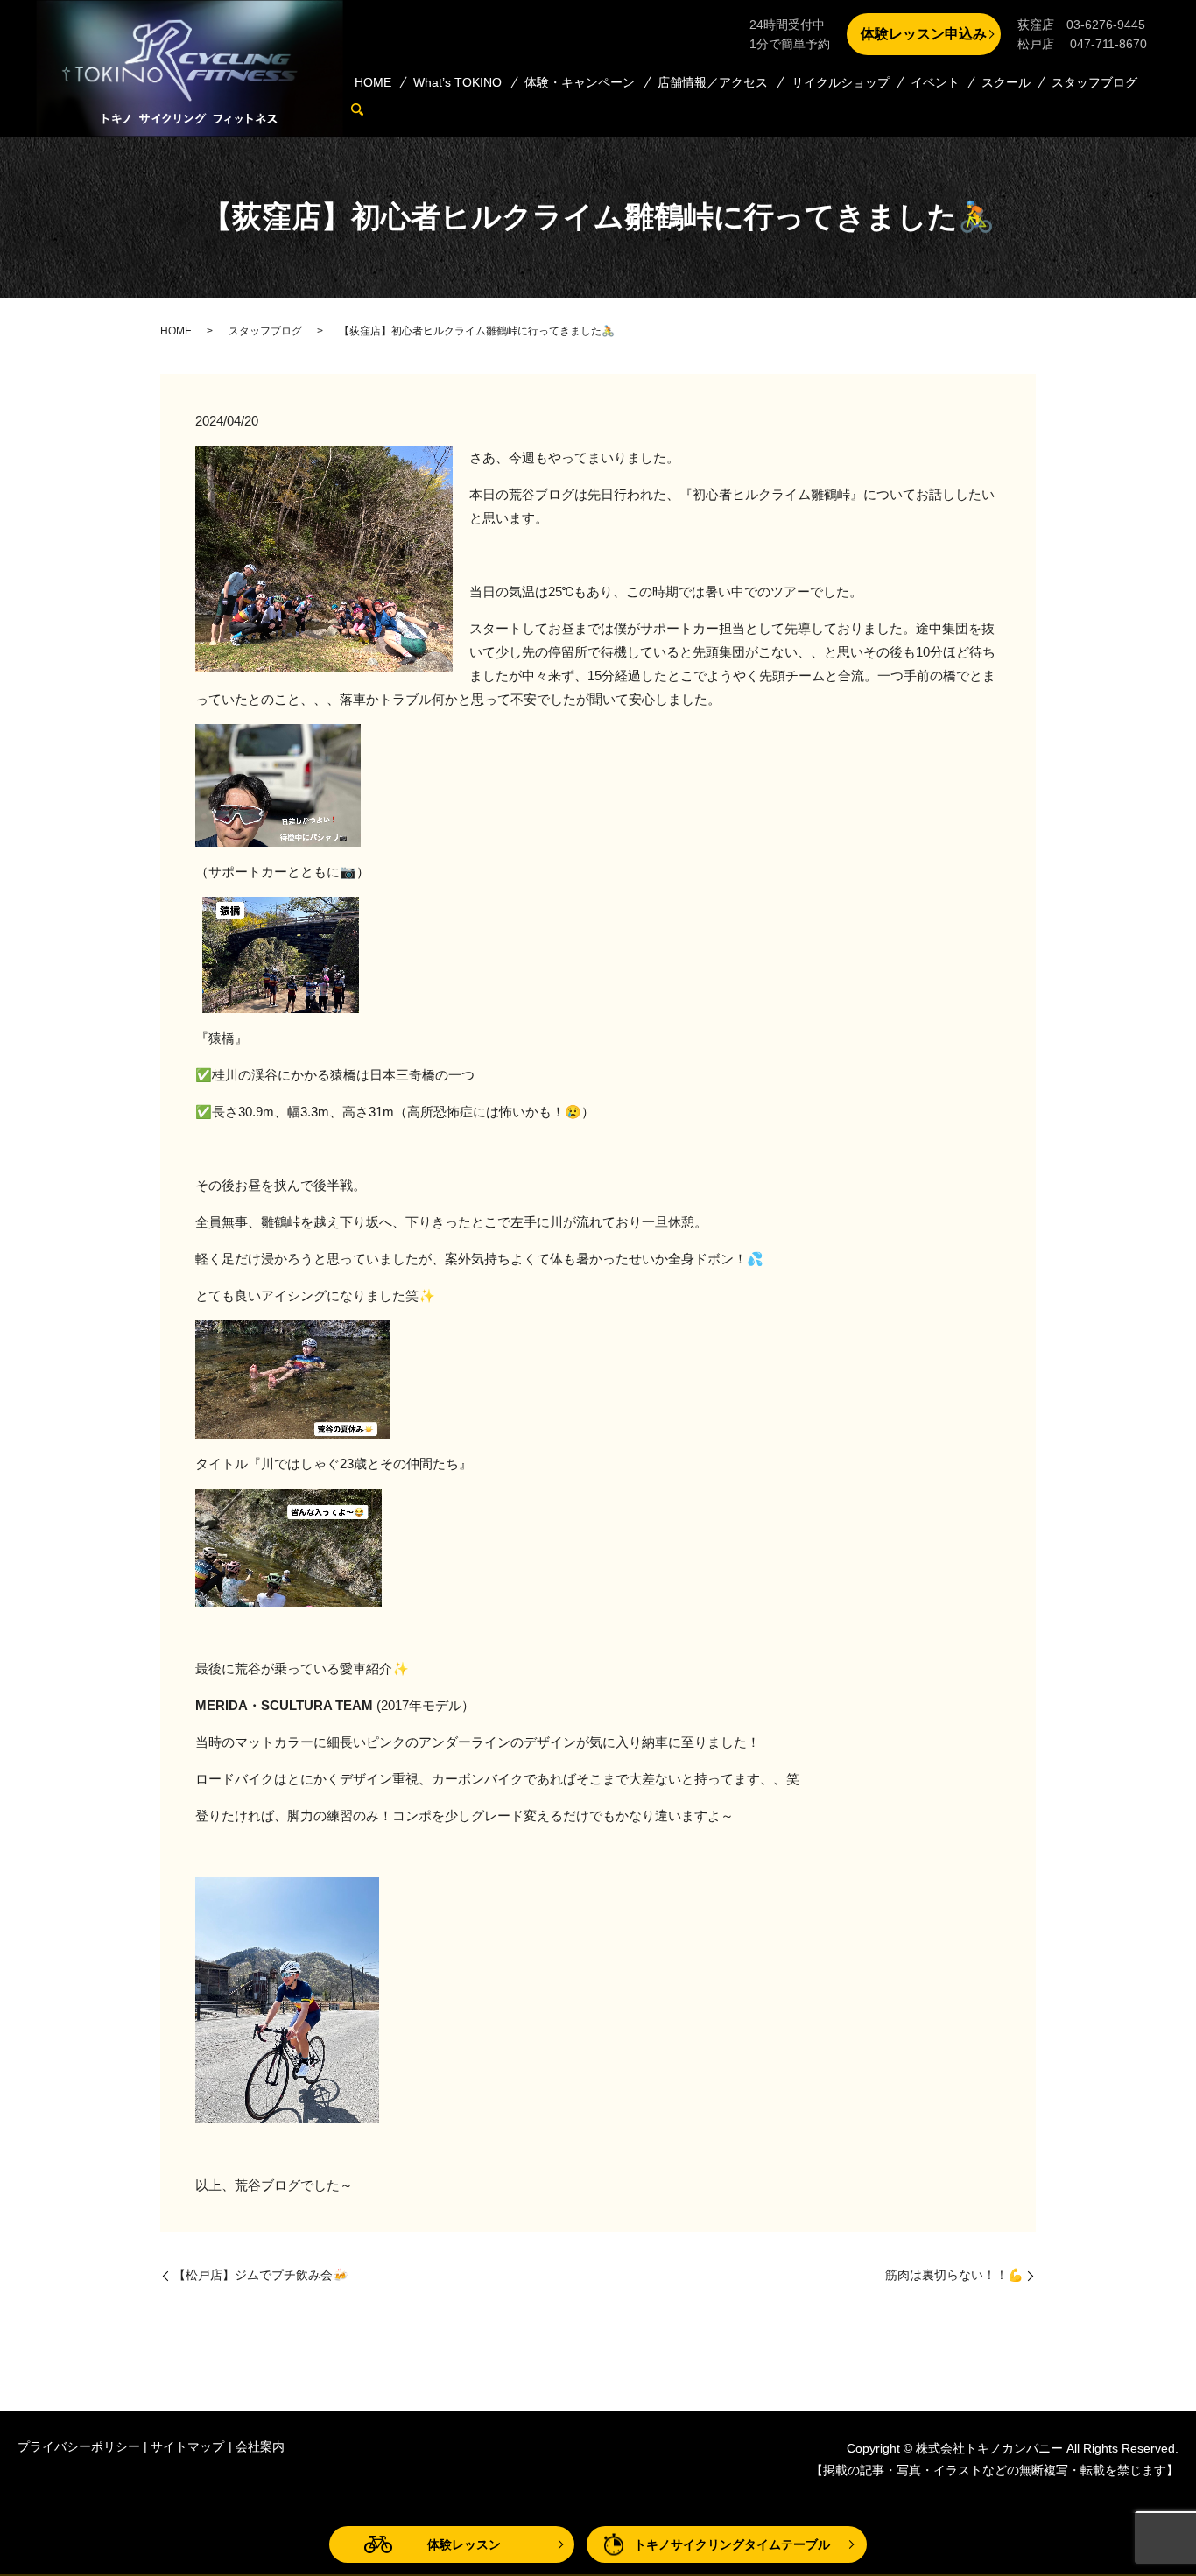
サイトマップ (187, 2446)
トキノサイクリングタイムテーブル (732, 2544)
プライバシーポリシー (79, 2446)
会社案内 (260, 2446)
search (365, 109)
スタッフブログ (1094, 82)
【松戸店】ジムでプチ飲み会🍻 (260, 2275)
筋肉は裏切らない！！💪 (954, 2275)
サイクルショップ (841, 82)
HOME (373, 82)
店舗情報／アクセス (713, 82)
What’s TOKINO (457, 82)
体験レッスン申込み (924, 34)
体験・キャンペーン (580, 82)
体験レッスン (464, 2544)
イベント (935, 82)
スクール (1006, 82)
